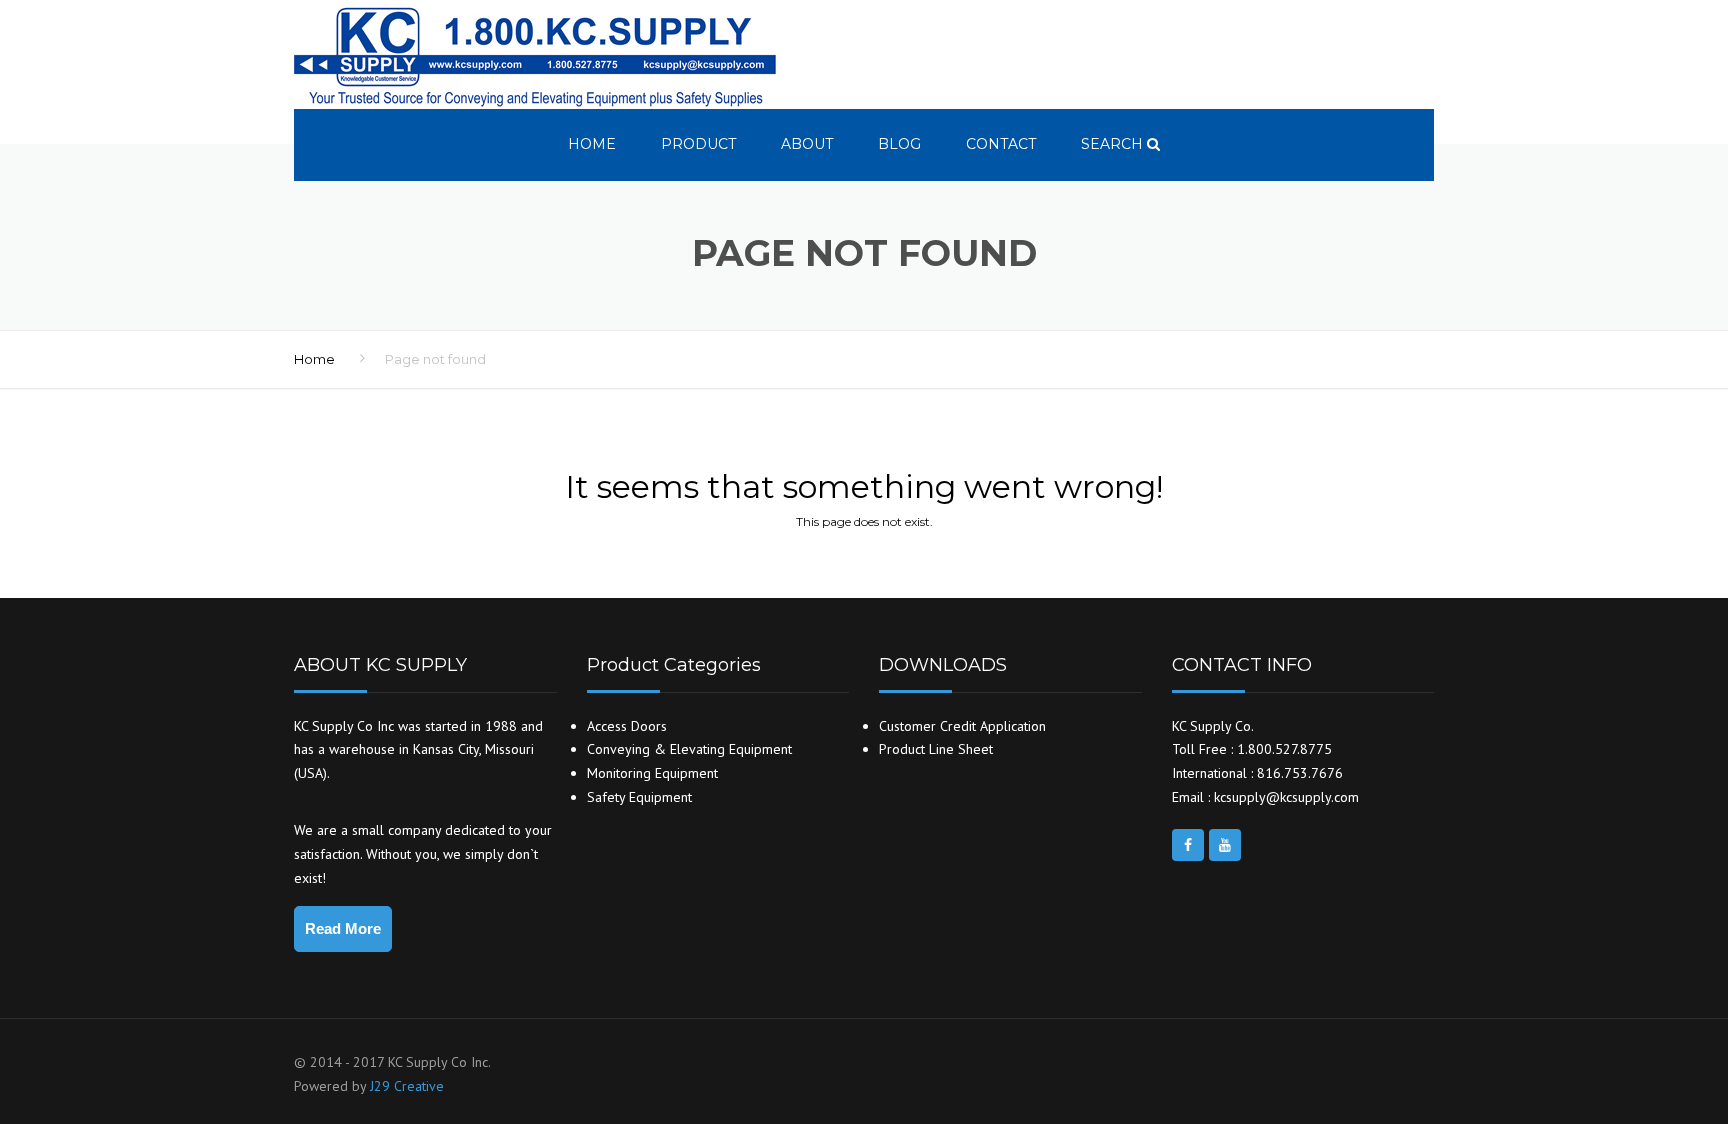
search (1114, 144)
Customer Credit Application (962, 726)
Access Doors (627, 726)
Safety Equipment (639, 797)
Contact (1001, 144)
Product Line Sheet (936, 749)
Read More (343, 928)
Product (698, 144)
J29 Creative (407, 1086)
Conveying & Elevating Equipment (689, 749)
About (807, 144)
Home (592, 144)
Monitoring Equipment (652, 773)
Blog (899, 144)
